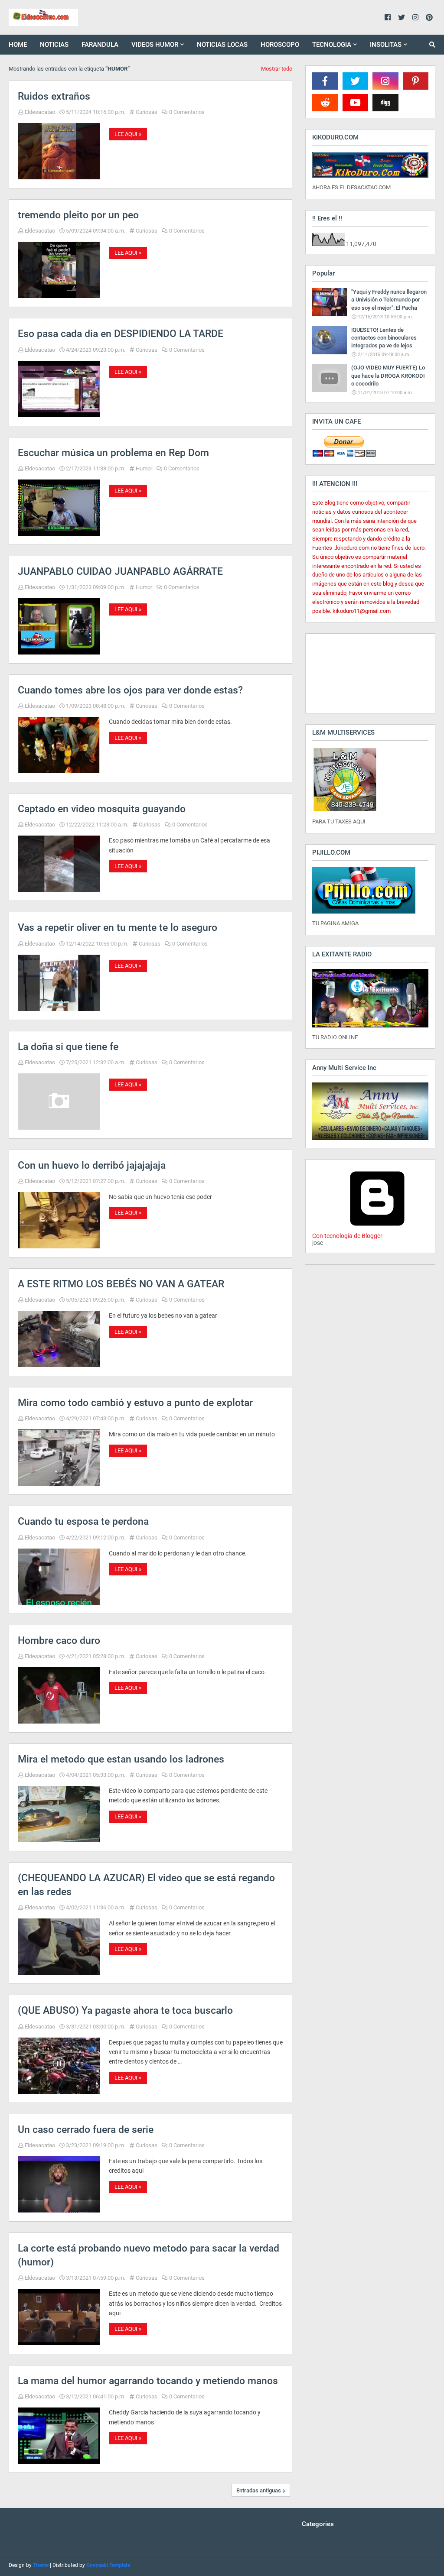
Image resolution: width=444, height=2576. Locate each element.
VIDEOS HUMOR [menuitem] (155, 45)
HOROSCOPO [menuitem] (280, 45)
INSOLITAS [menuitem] (386, 45)
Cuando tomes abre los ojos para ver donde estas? (130, 690)
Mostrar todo (277, 69)
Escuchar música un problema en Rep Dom (113, 453)
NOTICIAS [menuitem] (54, 45)
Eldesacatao (40, 112)
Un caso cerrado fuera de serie (86, 2130)
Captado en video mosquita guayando (102, 809)
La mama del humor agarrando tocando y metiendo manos (148, 2381)
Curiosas (147, 112)
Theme (41, 2565)
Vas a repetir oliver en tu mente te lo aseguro (118, 928)
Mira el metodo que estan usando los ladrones (121, 1759)
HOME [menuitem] (18, 45)
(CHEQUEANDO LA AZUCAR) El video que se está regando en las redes (146, 1885)
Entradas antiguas (259, 2490)
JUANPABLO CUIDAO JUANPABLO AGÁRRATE (120, 572)
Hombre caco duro (59, 1641)
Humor (144, 468)
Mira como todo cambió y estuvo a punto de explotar (135, 1403)
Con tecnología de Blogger (347, 1236)
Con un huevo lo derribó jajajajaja (92, 1165)
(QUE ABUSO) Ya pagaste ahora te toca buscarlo (125, 2011)
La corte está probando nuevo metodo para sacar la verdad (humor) (149, 2255)
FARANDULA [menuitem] (100, 45)
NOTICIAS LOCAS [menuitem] (222, 45)
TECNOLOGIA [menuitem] (332, 45)
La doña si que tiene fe (68, 1047)
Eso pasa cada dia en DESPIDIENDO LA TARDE (121, 334)
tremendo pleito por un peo (78, 215)
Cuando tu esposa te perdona (83, 1521)
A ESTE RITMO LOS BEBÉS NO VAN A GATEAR (121, 1284)
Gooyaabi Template (108, 2565)
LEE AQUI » (128, 134)
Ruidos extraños (54, 96)
